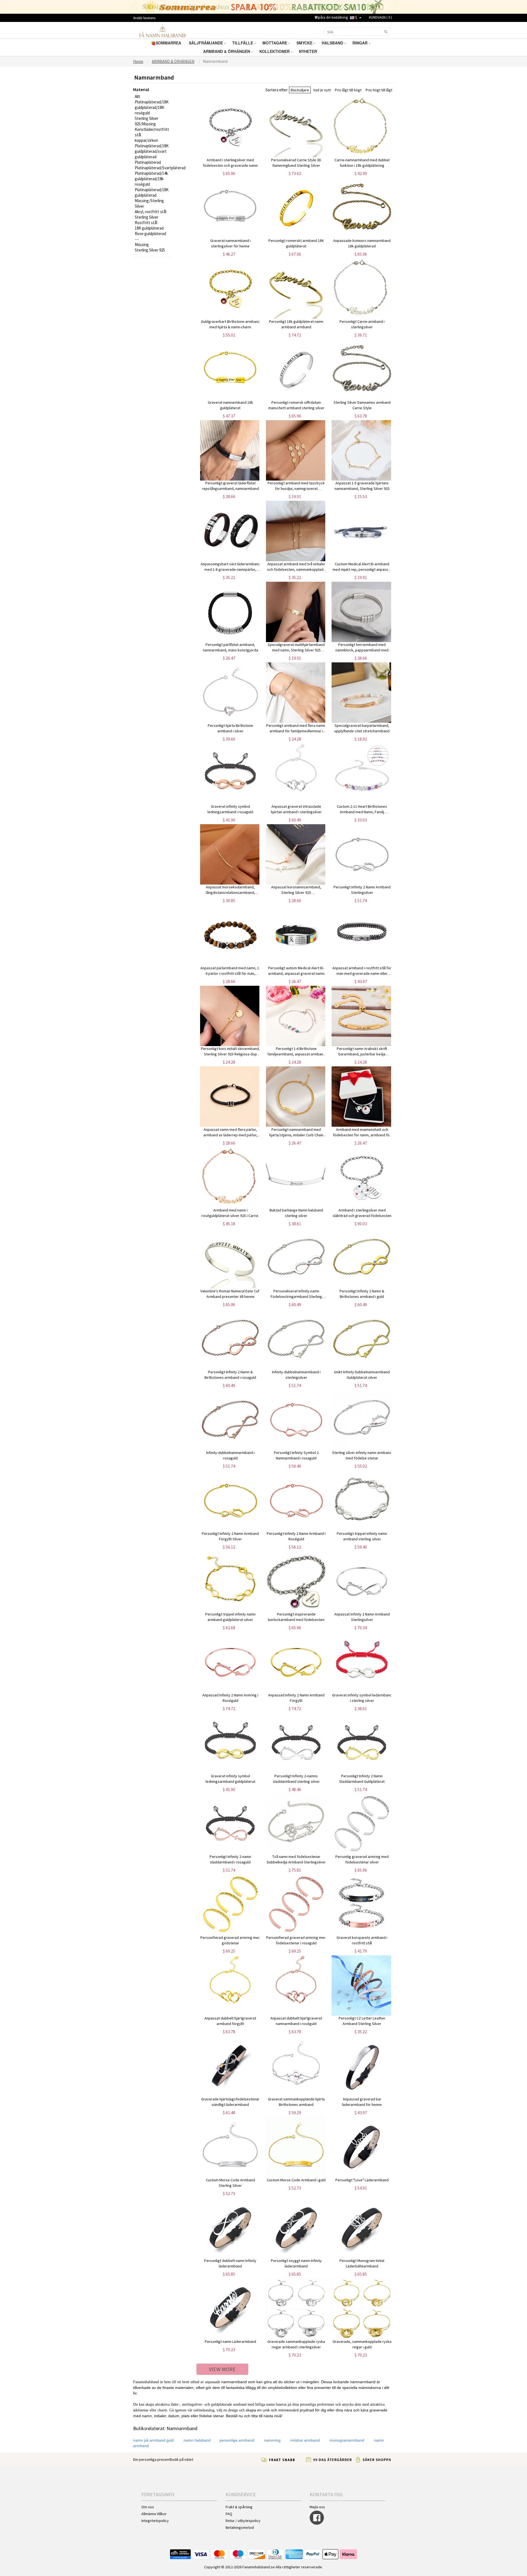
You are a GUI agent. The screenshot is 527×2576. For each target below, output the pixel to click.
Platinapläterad (148, 162)
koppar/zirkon (146, 140)
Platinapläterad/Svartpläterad (160, 168)
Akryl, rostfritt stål (151, 212)
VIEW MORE (222, 2369)
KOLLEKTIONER (275, 51)
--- (137, 239)
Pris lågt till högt (348, 90)
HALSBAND (333, 43)
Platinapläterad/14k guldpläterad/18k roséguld (151, 179)
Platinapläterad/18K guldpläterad (152, 192)
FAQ (229, 2514)
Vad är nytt (322, 90)
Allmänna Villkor (154, 2514)
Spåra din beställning (332, 17)
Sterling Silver (147, 217)
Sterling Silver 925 (150, 250)
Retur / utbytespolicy (243, 2521)
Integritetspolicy (155, 2521)
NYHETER (309, 51)
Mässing (142, 245)
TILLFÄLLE (243, 43)
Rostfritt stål (146, 223)
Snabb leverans (144, 18)
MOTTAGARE (275, 43)
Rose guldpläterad (150, 234)
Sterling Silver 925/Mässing (147, 121)
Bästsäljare (300, 90)
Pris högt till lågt (379, 90)
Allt (138, 96)
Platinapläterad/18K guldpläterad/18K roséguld (152, 107)
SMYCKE (305, 43)
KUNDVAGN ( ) (380, 17)
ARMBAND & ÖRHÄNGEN (227, 51)
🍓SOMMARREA (167, 43)
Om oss (148, 2507)
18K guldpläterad (149, 228)
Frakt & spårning (239, 2507)
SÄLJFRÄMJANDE (206, 43)
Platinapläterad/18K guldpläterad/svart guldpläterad (152, 151)
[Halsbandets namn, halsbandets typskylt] (162, 31)
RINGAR (361, 43)
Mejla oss (317, 2507)
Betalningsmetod (240, 2527)
